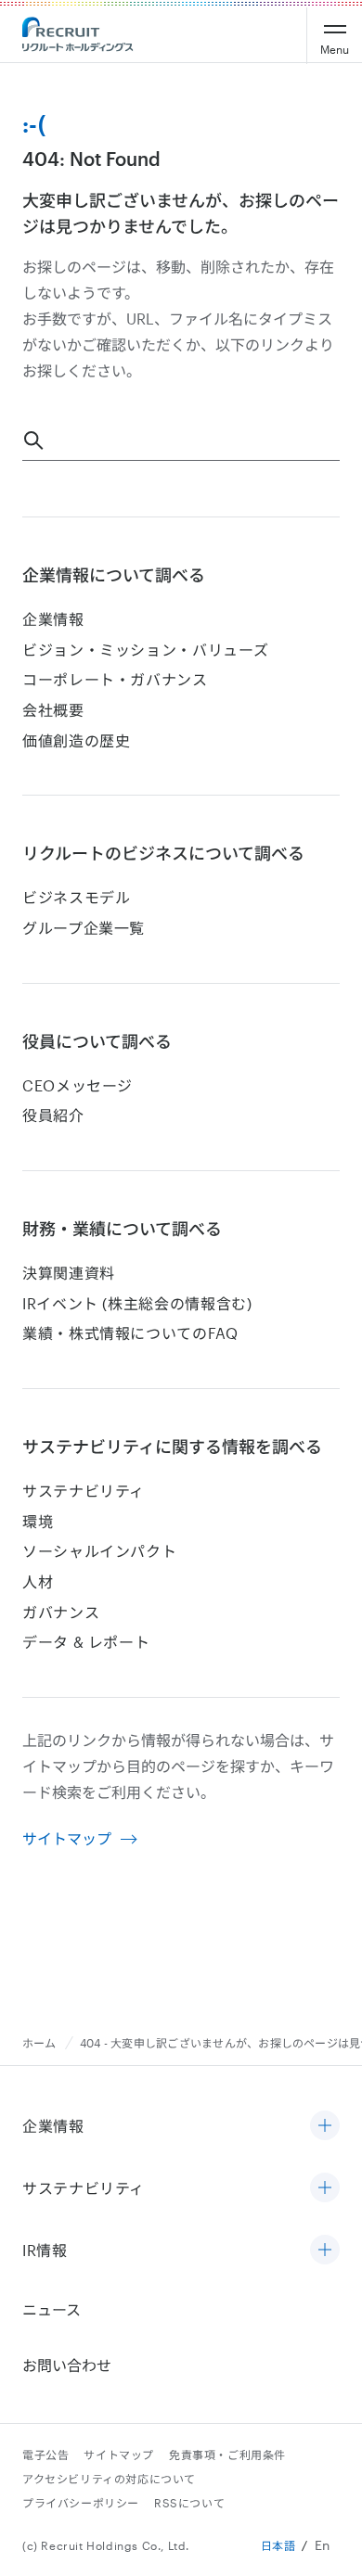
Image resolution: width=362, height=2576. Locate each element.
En (323, 2545)
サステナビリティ (84, 1491)
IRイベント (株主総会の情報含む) (137, 1303)
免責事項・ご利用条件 (227, 2455)
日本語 (278, 2545)
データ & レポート (86, 1642)
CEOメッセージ (78, 1085)
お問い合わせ (67, 2365)
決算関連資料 (69, 1273)
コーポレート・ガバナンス (115, 679)
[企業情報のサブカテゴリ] (325, 2127)
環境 (38, 1521)
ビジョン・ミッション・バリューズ (145, 650)
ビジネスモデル (76, 897)
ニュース (52, 2309)
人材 (38, 1581)
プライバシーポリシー (81, 2503)
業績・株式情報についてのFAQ (130, 1333)
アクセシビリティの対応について (109, 2479)
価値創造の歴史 (76, 740)
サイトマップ (67, 1838)
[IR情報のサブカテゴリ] (325, 2251)
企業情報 (53, 619)
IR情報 (45, 2250)
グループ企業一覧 (84, 928)
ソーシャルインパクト (99, 1551)
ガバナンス (61, 1612)
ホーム (39, 2043)
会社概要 (53, 710)
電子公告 (45, 2455)
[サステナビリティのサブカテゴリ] (325, 2189)
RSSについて (189, 2503)
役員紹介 (53, 1115)
